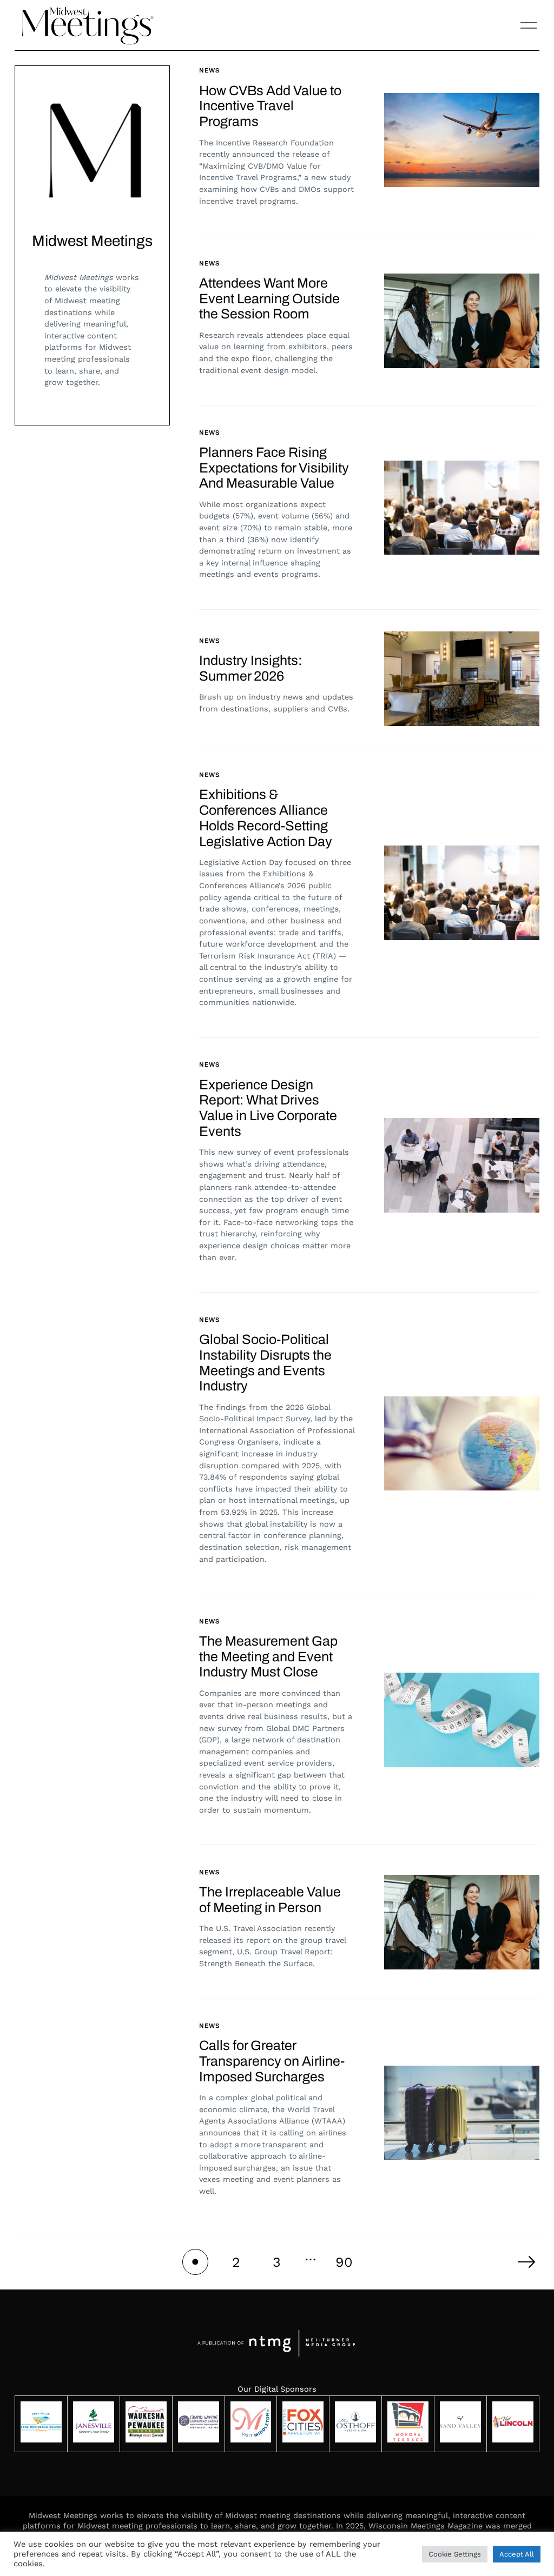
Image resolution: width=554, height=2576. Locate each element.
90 (344, 2262)
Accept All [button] (517, 2554)
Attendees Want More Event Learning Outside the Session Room (269, 299)
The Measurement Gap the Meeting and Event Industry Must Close (268, 1657)
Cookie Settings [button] (455, 2554)
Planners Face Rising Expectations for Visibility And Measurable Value (274, 468)
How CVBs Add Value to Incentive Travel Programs (270, 106)
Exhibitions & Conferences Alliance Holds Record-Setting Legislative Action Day (266, 818)
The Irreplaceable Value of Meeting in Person (270, 1900)
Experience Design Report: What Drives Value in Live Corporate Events (268, 1108)
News (209, 70)
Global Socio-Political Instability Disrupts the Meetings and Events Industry (265, 1363)
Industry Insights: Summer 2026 (250, 668)
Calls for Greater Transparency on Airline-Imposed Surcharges (272, 2061)
